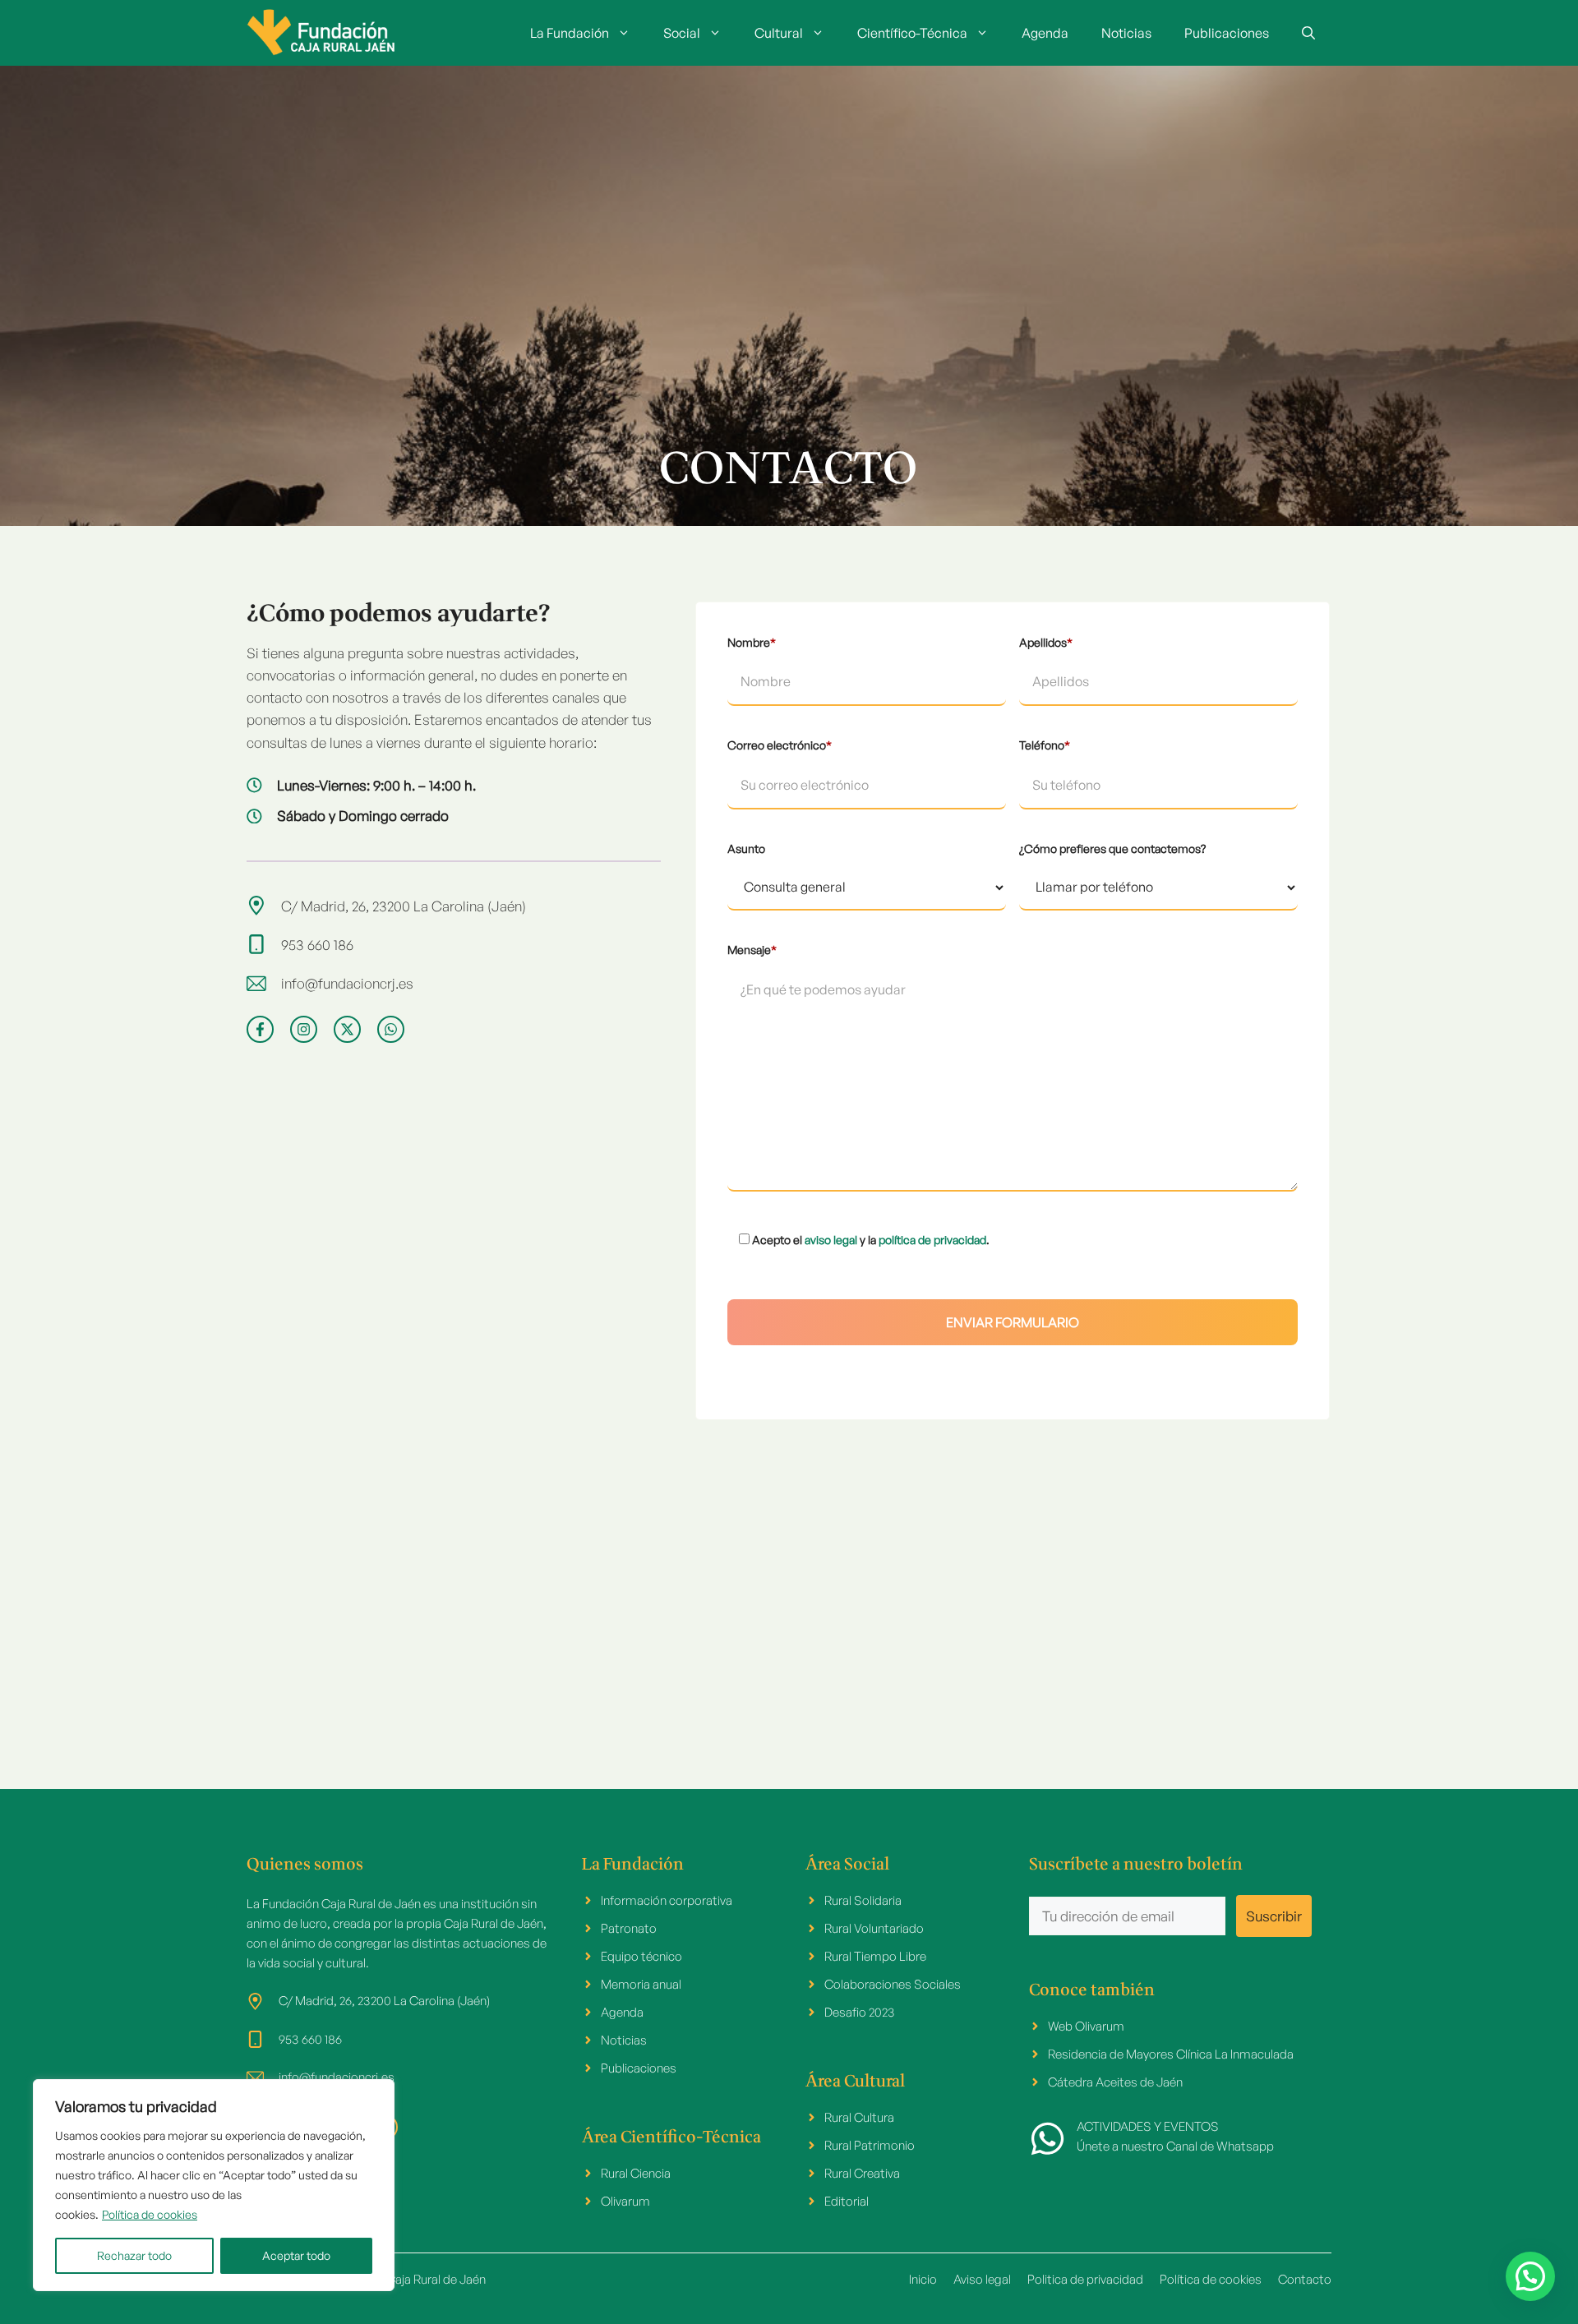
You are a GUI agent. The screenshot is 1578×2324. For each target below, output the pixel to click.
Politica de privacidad (1085, 2279)
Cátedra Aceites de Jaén (1115, 2082)
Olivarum (625, 2201)
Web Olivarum (1086, 2026)
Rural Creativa (862, 2173)
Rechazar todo (134, 2255)
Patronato (629, 1928)
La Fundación (570, 33)
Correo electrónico (780, 745)
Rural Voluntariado (874, 1928)
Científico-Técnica (912, 33)
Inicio (923, 2279)
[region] (214, 2185)
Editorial (847, 2201)
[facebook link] (260, 1029)
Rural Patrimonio (870, 2145)
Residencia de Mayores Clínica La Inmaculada (1171, 2054)
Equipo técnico (641, 1956)
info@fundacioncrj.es (347, 983)
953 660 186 (317, 945)
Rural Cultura (859, 2117)
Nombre (752, 642)
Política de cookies (150, 2214)
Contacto (1305, 2279)
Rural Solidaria (863, 1900)
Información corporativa (667, 1900)
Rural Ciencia (636, 2173)
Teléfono (1045, 745)
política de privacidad (932, 1240)
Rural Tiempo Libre (875, 1956)
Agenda (1045, 33)
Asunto (746, 848)
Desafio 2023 (860, 2012)
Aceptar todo (296, 2255)
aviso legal (831, 1240)
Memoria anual (641, 1984)
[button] (1308, 33)
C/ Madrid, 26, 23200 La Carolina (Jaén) (404, 906)
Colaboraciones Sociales (893, 1984)
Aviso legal (982, 2279)
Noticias (1126, 33)
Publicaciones (1227, 33)
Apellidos (1046, 642)
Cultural (779, 33)
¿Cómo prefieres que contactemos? (1112, 848)
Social (682, 33)
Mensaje (752, 950)
